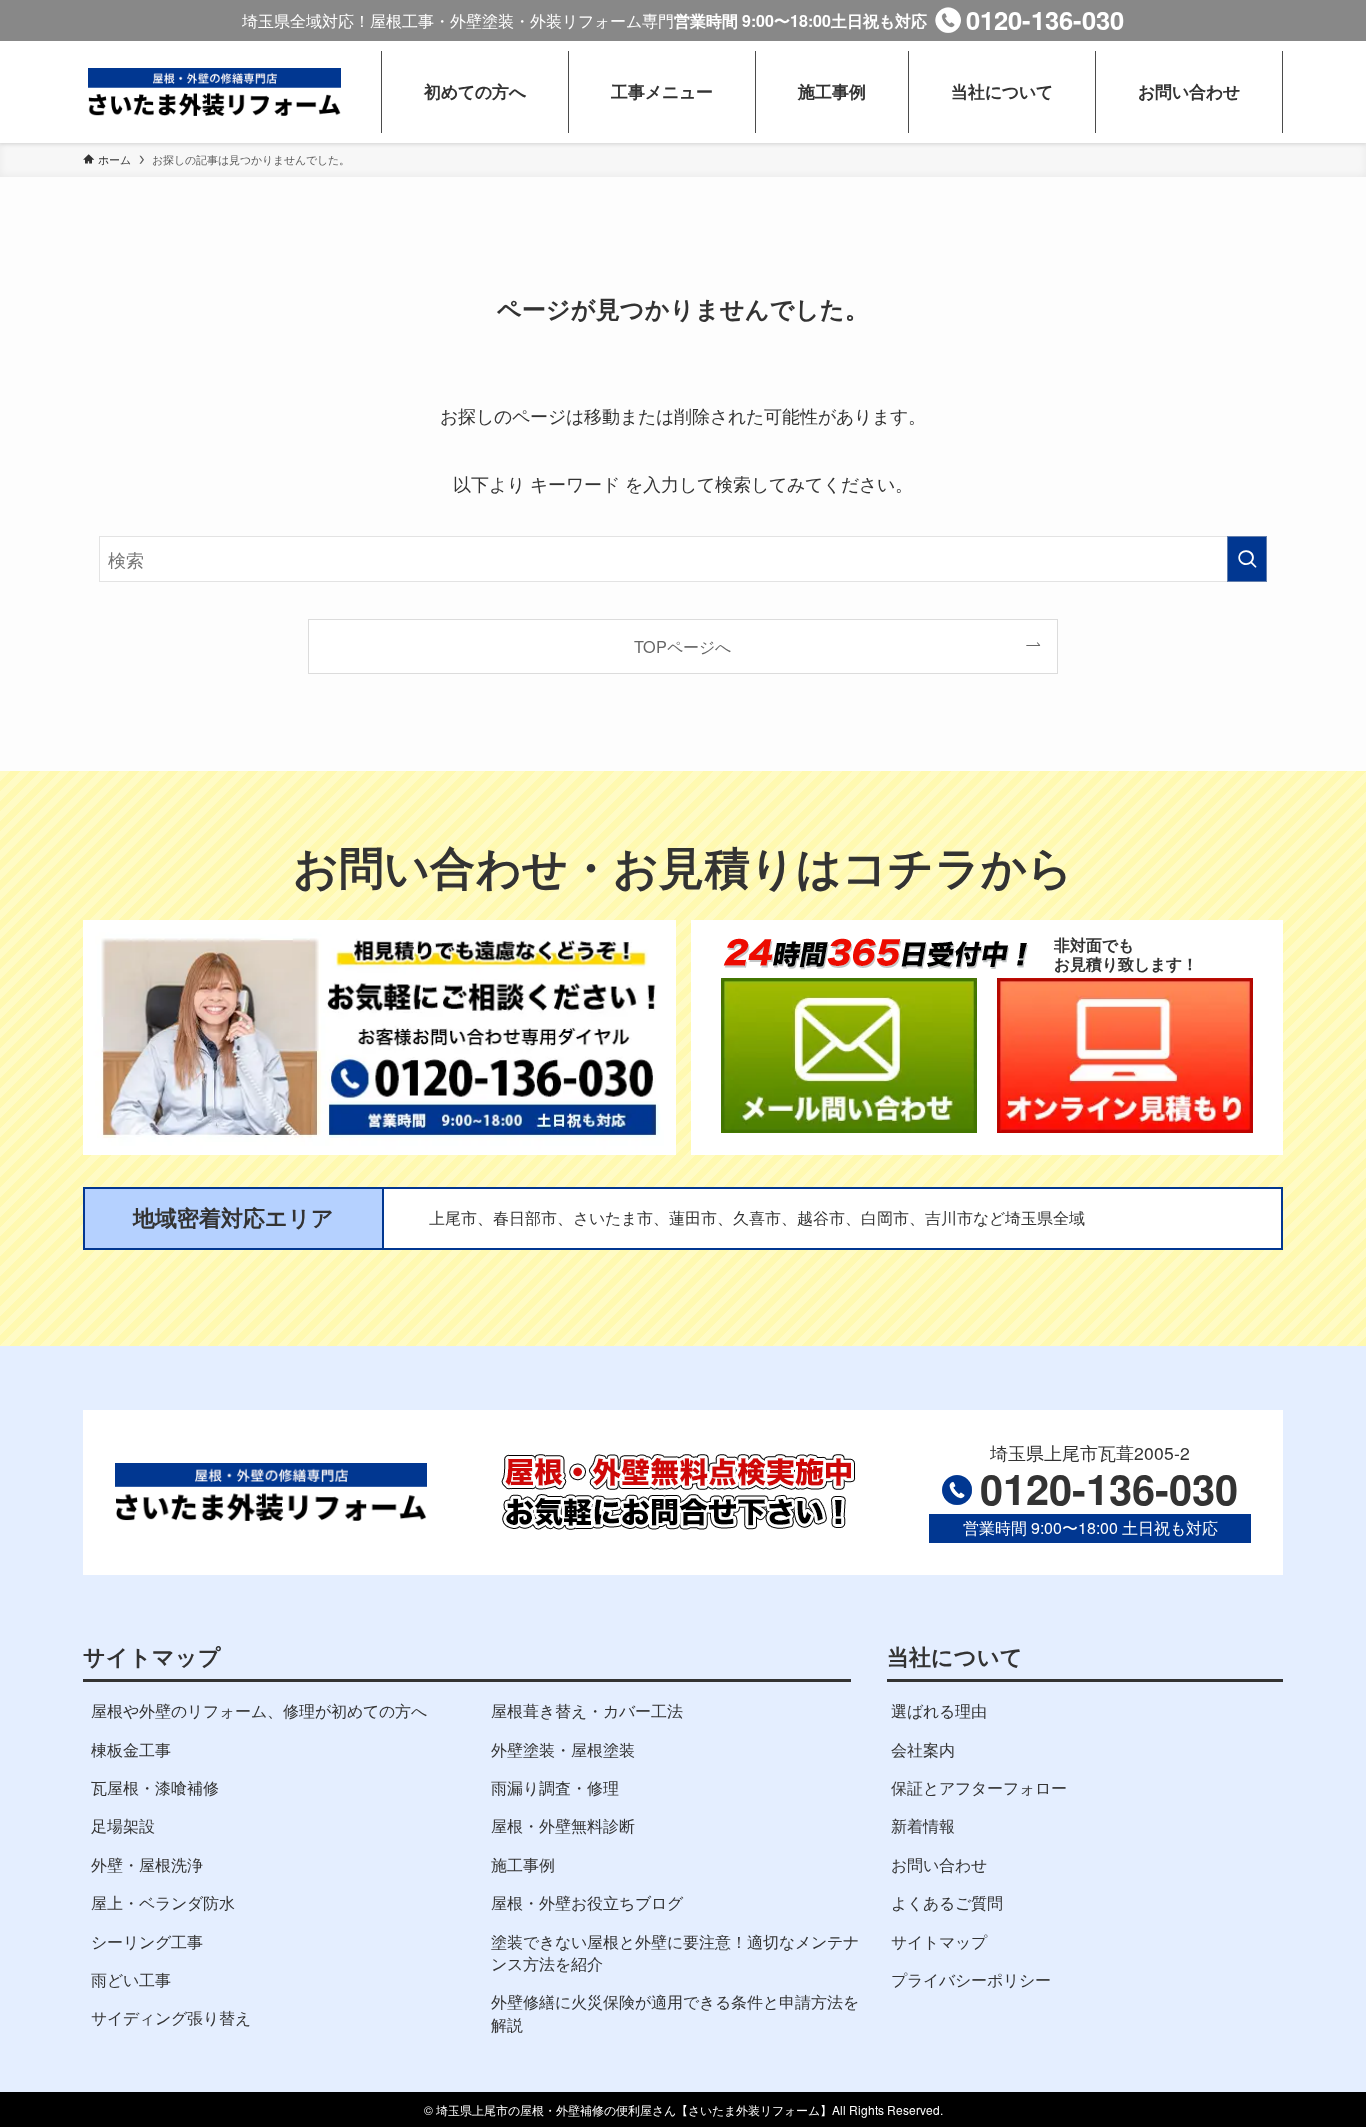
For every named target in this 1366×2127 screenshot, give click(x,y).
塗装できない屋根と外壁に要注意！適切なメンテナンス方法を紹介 (675, 1952)
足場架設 (123, 1825)
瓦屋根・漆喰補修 (155, 1787)
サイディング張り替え (171, 2017)
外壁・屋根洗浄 (147, 1864)
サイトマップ (939, 1941)
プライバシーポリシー (971, 1979)
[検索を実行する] (1247, 559)
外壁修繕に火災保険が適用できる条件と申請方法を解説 (675, 2012)
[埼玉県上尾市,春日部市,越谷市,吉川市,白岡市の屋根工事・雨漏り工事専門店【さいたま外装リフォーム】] (214, 92)
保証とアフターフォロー (979, 1787)
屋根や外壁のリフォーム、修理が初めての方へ (259, 1710)
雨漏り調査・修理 (555, 1787)
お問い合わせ (939, 1864)
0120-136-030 (1045, 19)
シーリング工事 (147, 1941)
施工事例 (523, 1864)
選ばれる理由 (939, 1710)
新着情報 (923, 1825)
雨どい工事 (131, 1979)
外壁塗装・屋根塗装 (563, 1749)
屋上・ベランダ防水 (163, 1902)
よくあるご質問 (947, 1902)
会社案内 (923, 1749)
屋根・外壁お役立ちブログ (587, 1902)
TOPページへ (682, 646)
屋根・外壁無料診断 (563, 1825)
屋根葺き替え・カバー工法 (587, 1710)
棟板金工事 (131, 1749)
